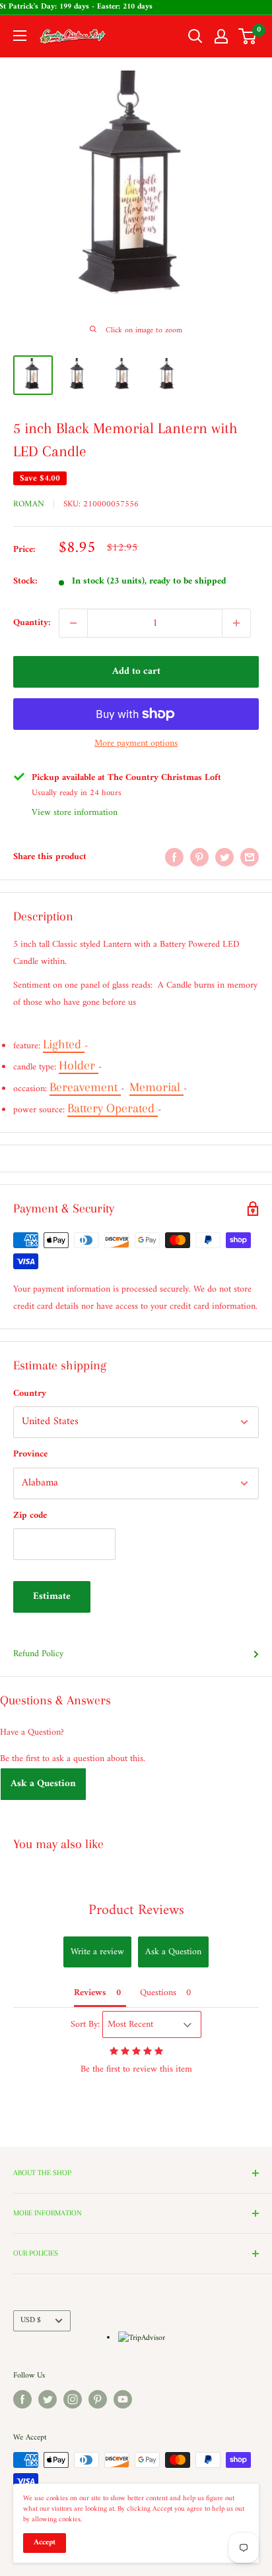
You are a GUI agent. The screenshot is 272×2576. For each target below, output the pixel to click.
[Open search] (195, 36)
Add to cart (136, 672)
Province (30, 1454)
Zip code (30, 1515)
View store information (75, 813)
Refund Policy (38, 1654)
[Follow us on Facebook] (22, 2399)
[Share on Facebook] (174, 857)
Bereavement (85, 1087)
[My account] (221, 36)
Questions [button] (158, 1993)
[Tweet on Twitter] (224, 857)
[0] (248, 36)
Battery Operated (113, 1108)
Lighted (64, 1044)
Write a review (97, 1952)
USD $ (31, 2321)
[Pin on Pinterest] (199, 857)
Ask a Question (43, 1784)
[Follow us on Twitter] (48, 2399)
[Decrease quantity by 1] (73, 623)
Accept (45, 2543)
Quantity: (32, 623)
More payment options (136, 743)
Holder (79, 1065)
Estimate (52, 1597)
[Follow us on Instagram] (73, 2399)
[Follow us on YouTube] (123, 2399)
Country (30, 1393)
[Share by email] (250, 857)
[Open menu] (20, 36)
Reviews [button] (90, 1993)
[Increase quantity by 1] (236, 623)
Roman (29, 504)
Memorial (156, 1087)
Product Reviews (136, 1910)
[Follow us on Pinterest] (98, 2399)
